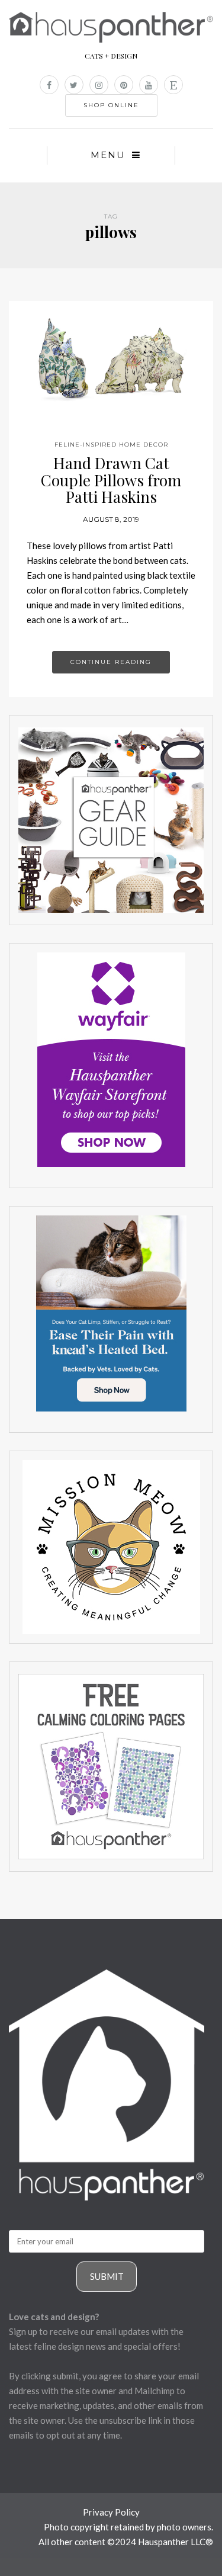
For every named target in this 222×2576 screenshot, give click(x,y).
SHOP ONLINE (111, 105)
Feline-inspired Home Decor (111, 445)
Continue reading (111, 662)
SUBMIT (107, 2276)
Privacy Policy (111, 2512)
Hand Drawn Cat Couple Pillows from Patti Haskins (111, 480)
